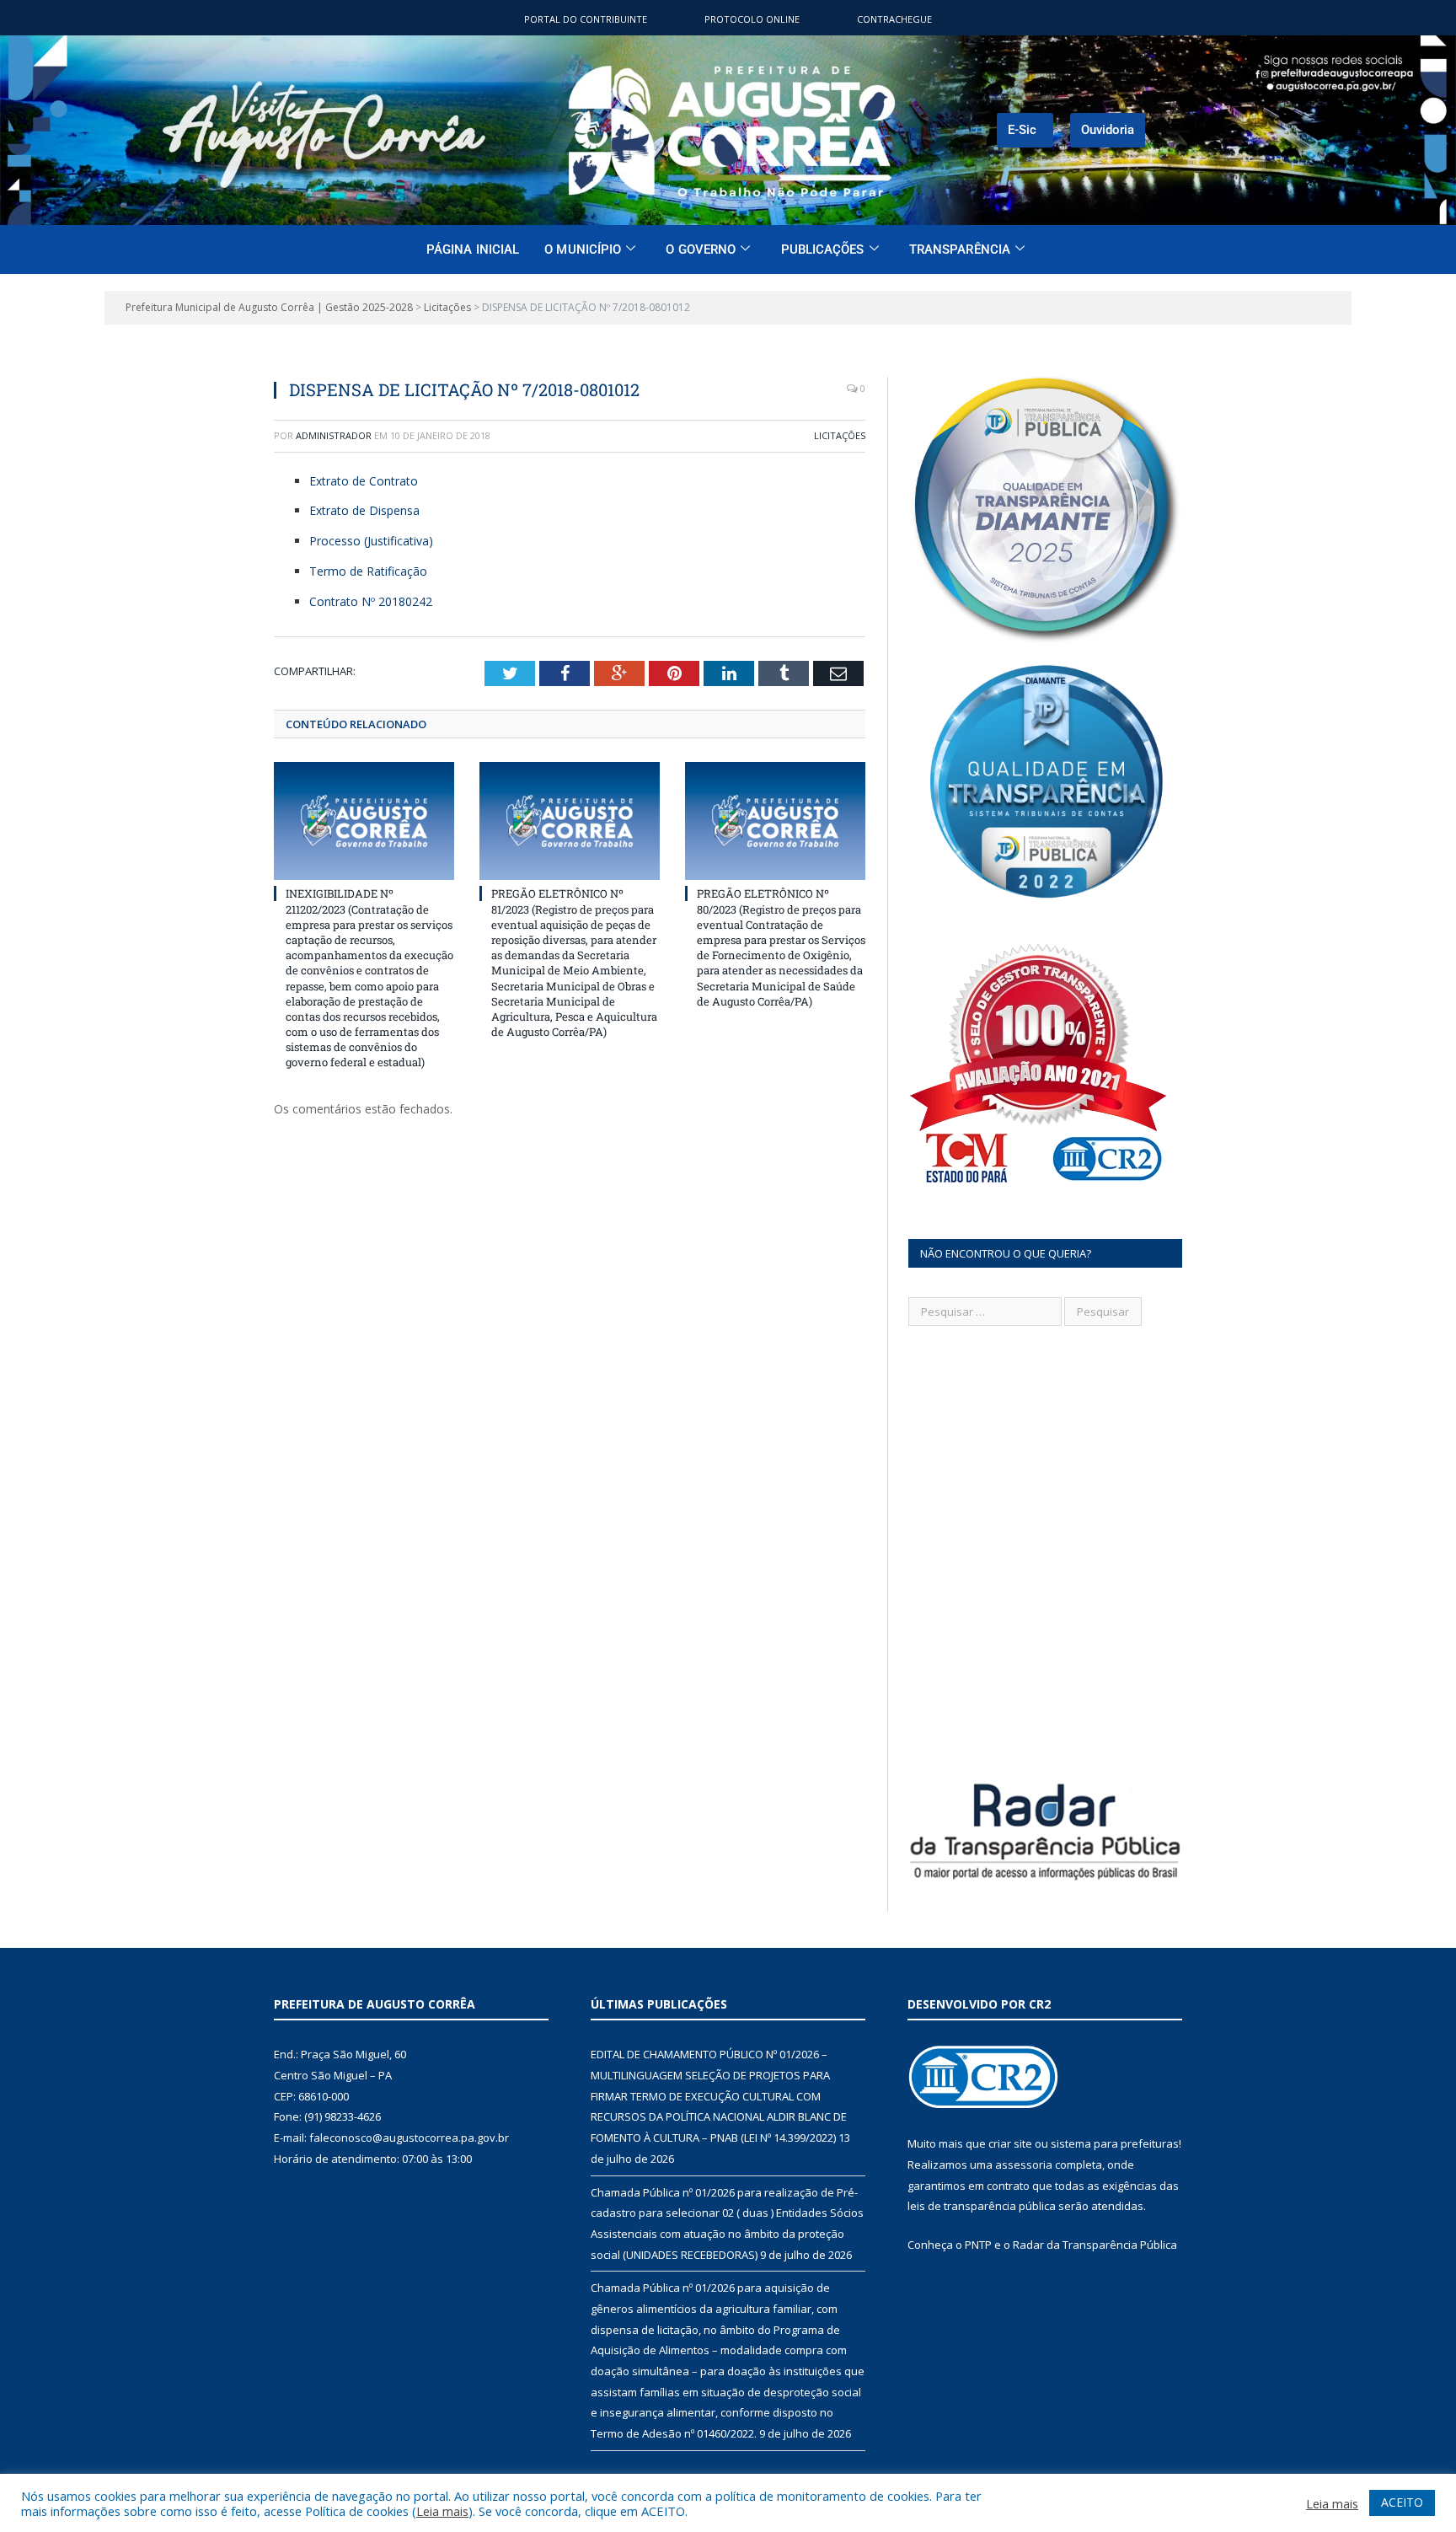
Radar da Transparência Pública (1095, 2245)
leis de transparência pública (982, 2206)
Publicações (823, 249)
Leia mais (442, 2511)
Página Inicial (473, 249)
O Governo (701, 249)
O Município (583, 249)
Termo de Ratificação (368, 571)
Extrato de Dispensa (364, 510)
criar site (1010, 2143)
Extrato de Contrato (364, 481)
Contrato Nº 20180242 (371, 601)
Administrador (334, 435)
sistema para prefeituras (1115, 2143)
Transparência (960, 249)
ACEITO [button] (1402, 2502)
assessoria (1024, 2165)
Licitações (840, 435)
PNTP (978, 2245)
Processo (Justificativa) (371, 541)
